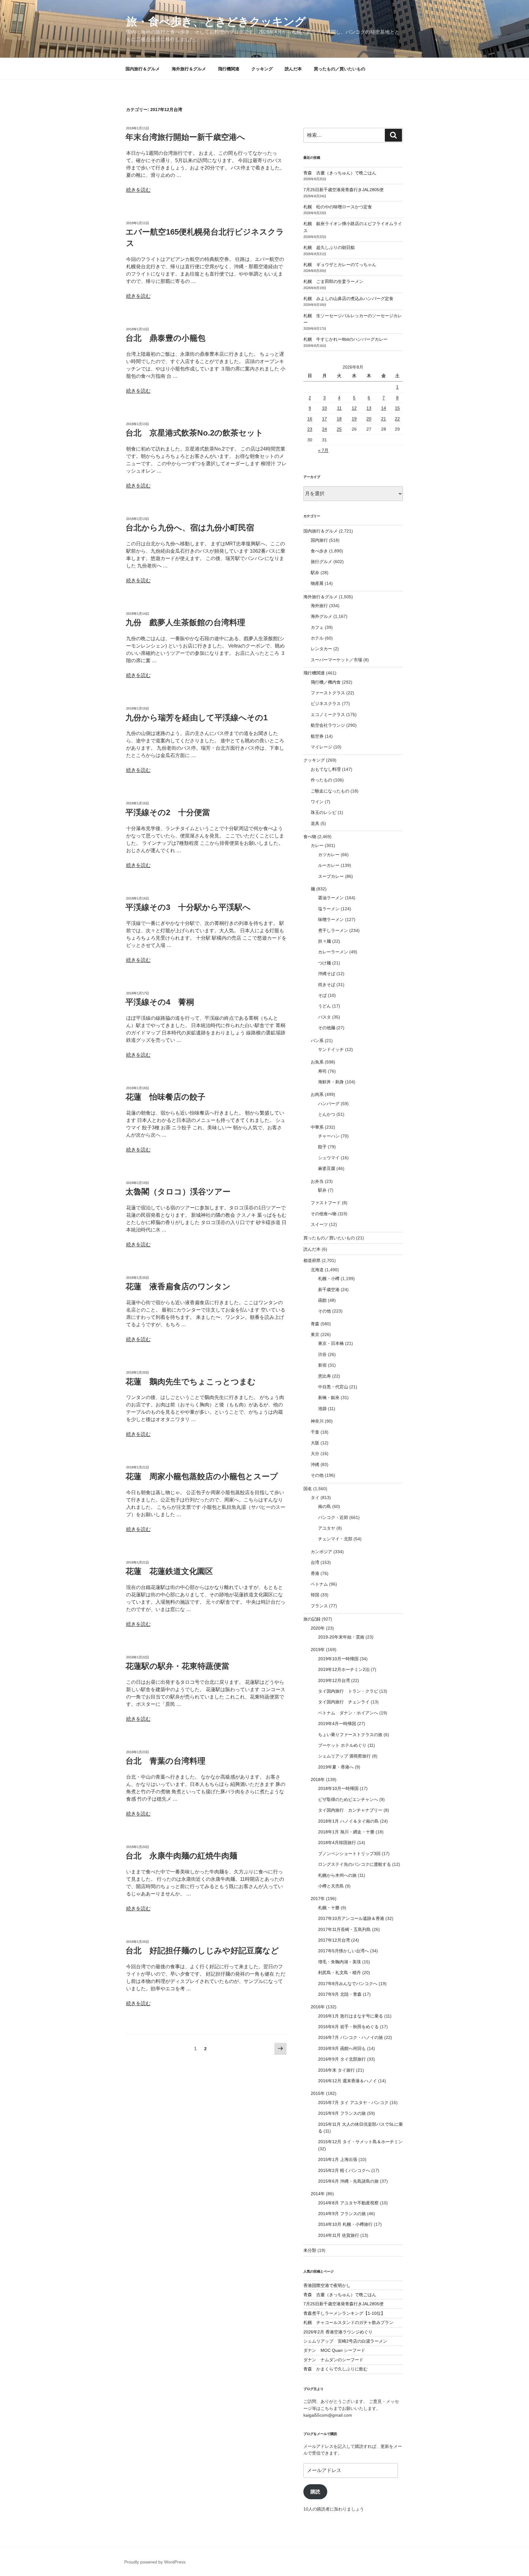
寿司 (322, 1071)
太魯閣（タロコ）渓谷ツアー (178, 1192)
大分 (315, 1453)
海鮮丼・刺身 (331, 1082)
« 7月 (323, 450)
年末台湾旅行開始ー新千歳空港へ (185, 137)
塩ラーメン (329, 909)
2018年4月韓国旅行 (337, 1843)
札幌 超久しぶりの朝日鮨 (329, 247)
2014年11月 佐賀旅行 (339, 2235)
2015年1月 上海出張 (338, 2159)
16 (310, 419)
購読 (315, 2492)
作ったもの (321, 780)
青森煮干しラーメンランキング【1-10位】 (344, 2313)
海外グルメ (321, 616)
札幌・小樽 (329, 1279)
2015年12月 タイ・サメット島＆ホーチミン (360, 2142)
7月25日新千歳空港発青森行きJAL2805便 (343, 190)
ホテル (317, 638)
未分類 (310, 2250)
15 (397, 408)
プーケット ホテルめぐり (342, 1745)
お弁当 (317, 1181)
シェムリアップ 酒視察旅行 (344, 1756)
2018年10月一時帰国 (338, 1788)
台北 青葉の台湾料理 (165, 1761)
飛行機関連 (229, 69)
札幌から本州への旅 (337, 1875)
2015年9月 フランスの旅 (342, 2113)
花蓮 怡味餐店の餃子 (165, 1097)
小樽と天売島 (331, 1886)
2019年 (318, 1650)
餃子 (322, 1147)
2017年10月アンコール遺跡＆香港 (351, 1918)
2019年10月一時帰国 (338, 1659)
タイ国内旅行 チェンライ (344, 1702)
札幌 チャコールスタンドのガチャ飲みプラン (348, 2322)
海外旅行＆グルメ (189, 69)
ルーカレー (329, 865)
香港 (315, 1573)
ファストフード (326, 1203)
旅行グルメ (321, 562)
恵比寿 (325, 1376)
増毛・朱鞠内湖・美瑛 (340, 1962)
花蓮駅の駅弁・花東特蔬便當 (177, 1666)
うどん (325, 1006)
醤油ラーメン (331, 898)
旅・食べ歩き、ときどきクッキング (216, 22)
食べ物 (310, 837)
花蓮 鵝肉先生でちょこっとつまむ (191, 1382)
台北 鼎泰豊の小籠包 (165, 338)
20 (369, 419)
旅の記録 (312, 1619)
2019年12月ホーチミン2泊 (344, 1669)
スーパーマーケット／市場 (336, 660)
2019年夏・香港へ (336, 1767)
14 (384, 408)
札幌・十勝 (329, 1908)
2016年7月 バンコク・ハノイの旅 (351, 2037)
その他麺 (327, 1028)
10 (325, 408)
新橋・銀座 (329, 1397)
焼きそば (327, 985)
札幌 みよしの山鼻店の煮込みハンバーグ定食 (348, 299)
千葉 (315, 1432)
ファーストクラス (328, 693)
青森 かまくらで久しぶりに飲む (336, 2369)
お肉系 (317, 1094)
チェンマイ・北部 (335, 1539)
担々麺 (325, 941)
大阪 (315, 1443)
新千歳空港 (329, 1290)
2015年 (318, 2093)
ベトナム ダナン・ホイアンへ (348, 1713)
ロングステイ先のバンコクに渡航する (355, 1864)
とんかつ (327, 1114)
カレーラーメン (333, 952)
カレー (317, 845)
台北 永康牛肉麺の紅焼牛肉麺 (181, 1856)
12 (354, 408)
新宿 (322, 1365)
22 (397, 419)
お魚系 (317, 1062)
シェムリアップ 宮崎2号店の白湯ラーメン (345, 2341)
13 (369, 408)
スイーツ (319, 1224)
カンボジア (321, 1552)
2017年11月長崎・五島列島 (344, 1929)
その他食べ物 (324, 1214)
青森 (315, 1324)
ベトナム (319, 1584)
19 (354, 419)
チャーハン (329, 1136)
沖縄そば (327, 974)
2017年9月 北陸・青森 (340, 1994)
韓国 (315, 1595)
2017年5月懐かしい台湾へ (343, 1951)
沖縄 (315, 1464)
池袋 (322, 1409)
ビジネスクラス (326, 703)
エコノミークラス (328, 715)
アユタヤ (327, 1528)
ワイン (317, 802)
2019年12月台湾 (334, 1680)
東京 (315, 1334)
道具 (315, 823)
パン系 (317, 1041)
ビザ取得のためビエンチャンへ (348, 1799)
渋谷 (322, 1354)
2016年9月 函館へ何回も (342, 2048)
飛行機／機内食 (326, 682)
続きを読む (138, 190)
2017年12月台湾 (334, 1940)
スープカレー (331, 876)
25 (339, 429)
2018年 (318, 1780)
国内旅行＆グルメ (143, 69)
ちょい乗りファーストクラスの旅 (350, 1735)
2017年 (318, 1899)
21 (384, 419)
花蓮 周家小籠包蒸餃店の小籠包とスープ (202, 1476)
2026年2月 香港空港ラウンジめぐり (338, 2332)
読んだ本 (293, 69)
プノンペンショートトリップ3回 (349, 1854)
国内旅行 (319, 540)
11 (339, 408)
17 (325, 419)
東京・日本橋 (331, 1343)
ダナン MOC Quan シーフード (334, 2350)
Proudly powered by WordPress (155, 2562)
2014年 (318, 2194)
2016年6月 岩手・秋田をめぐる (348, 2027)
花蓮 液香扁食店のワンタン (178, 1286)
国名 (308, 1489)
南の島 (325, 1506)
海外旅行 (319, 606)
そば (322, 995)
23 (310, 429)
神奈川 (317, 1421)
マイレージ (321, 747)
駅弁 (315, 573)
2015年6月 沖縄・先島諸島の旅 (348, 2181)
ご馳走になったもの (330, 791)
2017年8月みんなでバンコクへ (348, 1984)
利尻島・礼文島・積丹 (340, 1973)
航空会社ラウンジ (328, 725)
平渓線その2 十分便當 (168, 812)
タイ (315, 1498)
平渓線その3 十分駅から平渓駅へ (188, 907)
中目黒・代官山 (333, 1387)
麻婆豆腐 (327, 1168)
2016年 (318, 2007)
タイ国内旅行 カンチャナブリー (350, 1810)
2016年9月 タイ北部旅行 (342, 2059)
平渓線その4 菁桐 (160, 1002)
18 (339, 419)
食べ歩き (319, 551)
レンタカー (321, 649)
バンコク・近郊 (333, 1517)
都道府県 (312, 1260)
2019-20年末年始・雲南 (341, 1637)
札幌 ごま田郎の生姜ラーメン (333, 281)
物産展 (317, 583)
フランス (319, 1606)
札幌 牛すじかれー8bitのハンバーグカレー (345, 339)
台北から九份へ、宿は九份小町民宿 (190, 528)
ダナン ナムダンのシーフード (333, 2360)
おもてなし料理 (326, 769)
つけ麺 (325, 963)
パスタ (325, 1017)
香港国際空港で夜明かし (327, 2285)
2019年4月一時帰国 (337, 1724)
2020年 (318, 1628)
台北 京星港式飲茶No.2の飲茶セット (194, 433)
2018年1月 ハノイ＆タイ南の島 (348, 1821)
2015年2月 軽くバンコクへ (344, 2170)
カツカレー (329, 855)
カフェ (317, 627)
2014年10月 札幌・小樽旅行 (345, 2224)
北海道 (317, 1270)
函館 (322, 1300)
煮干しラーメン (333, 930)
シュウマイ (329, 1158)
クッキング (262, 69)
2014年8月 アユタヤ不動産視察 (348, 2203)
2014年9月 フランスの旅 (342, 2214)
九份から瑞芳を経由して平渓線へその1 (197, 718)
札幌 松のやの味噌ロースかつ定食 (338, 207)
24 (325, 429)
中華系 (317, 1127)
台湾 (315, 1562)
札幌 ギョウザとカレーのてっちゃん (340, 265)
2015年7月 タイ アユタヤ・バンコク (353, 2103)
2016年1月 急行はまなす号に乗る (351, 2016)
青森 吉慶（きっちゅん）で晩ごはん (340, 173)
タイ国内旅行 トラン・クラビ (348, 1691)
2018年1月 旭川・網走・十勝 (346, 1832)
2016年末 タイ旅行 (336, 2070)
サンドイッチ (331, 1049)
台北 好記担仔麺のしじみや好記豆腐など (202, 1951)
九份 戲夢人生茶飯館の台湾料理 (185, 622)
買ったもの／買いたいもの (340, 69)
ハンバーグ (329, 1104)
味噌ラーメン (331, 919)
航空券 (317, 736)
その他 (325, 1311)
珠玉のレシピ (324, 812)
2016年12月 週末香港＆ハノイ (347, 2081)
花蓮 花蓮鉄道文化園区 (169, 1571)
